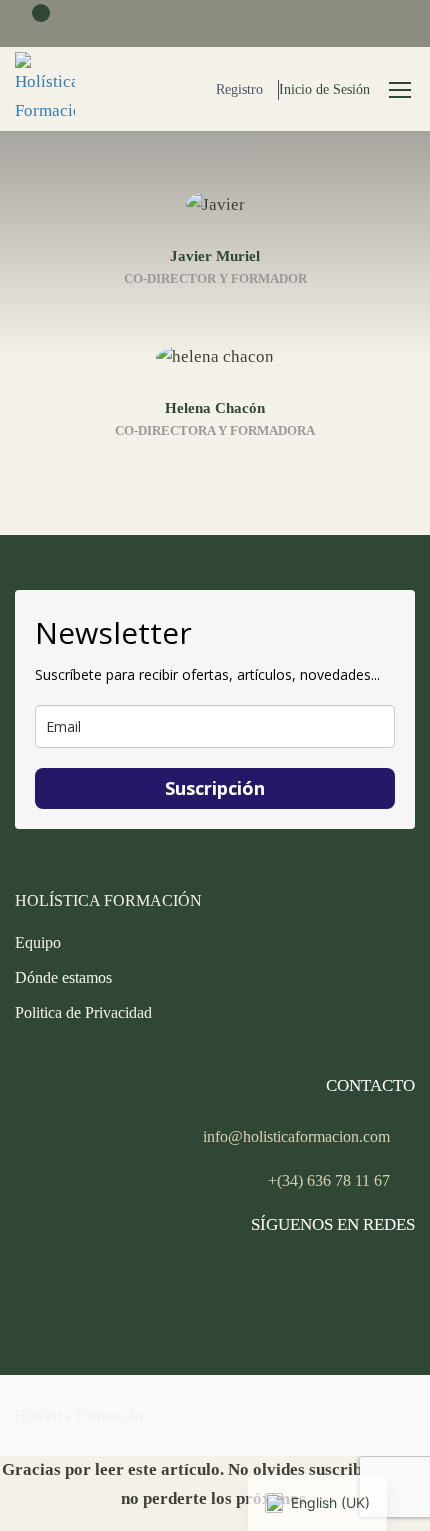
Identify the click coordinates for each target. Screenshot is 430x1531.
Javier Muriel (215, 256)
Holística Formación (79, 1415)
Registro (239, 89)
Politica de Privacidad (83, 1012)
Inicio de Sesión (324, 89)
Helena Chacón (215, 408)
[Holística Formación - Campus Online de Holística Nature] (45, 89)
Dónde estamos (63, 977)
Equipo (38, 942)
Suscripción (215, 788)
